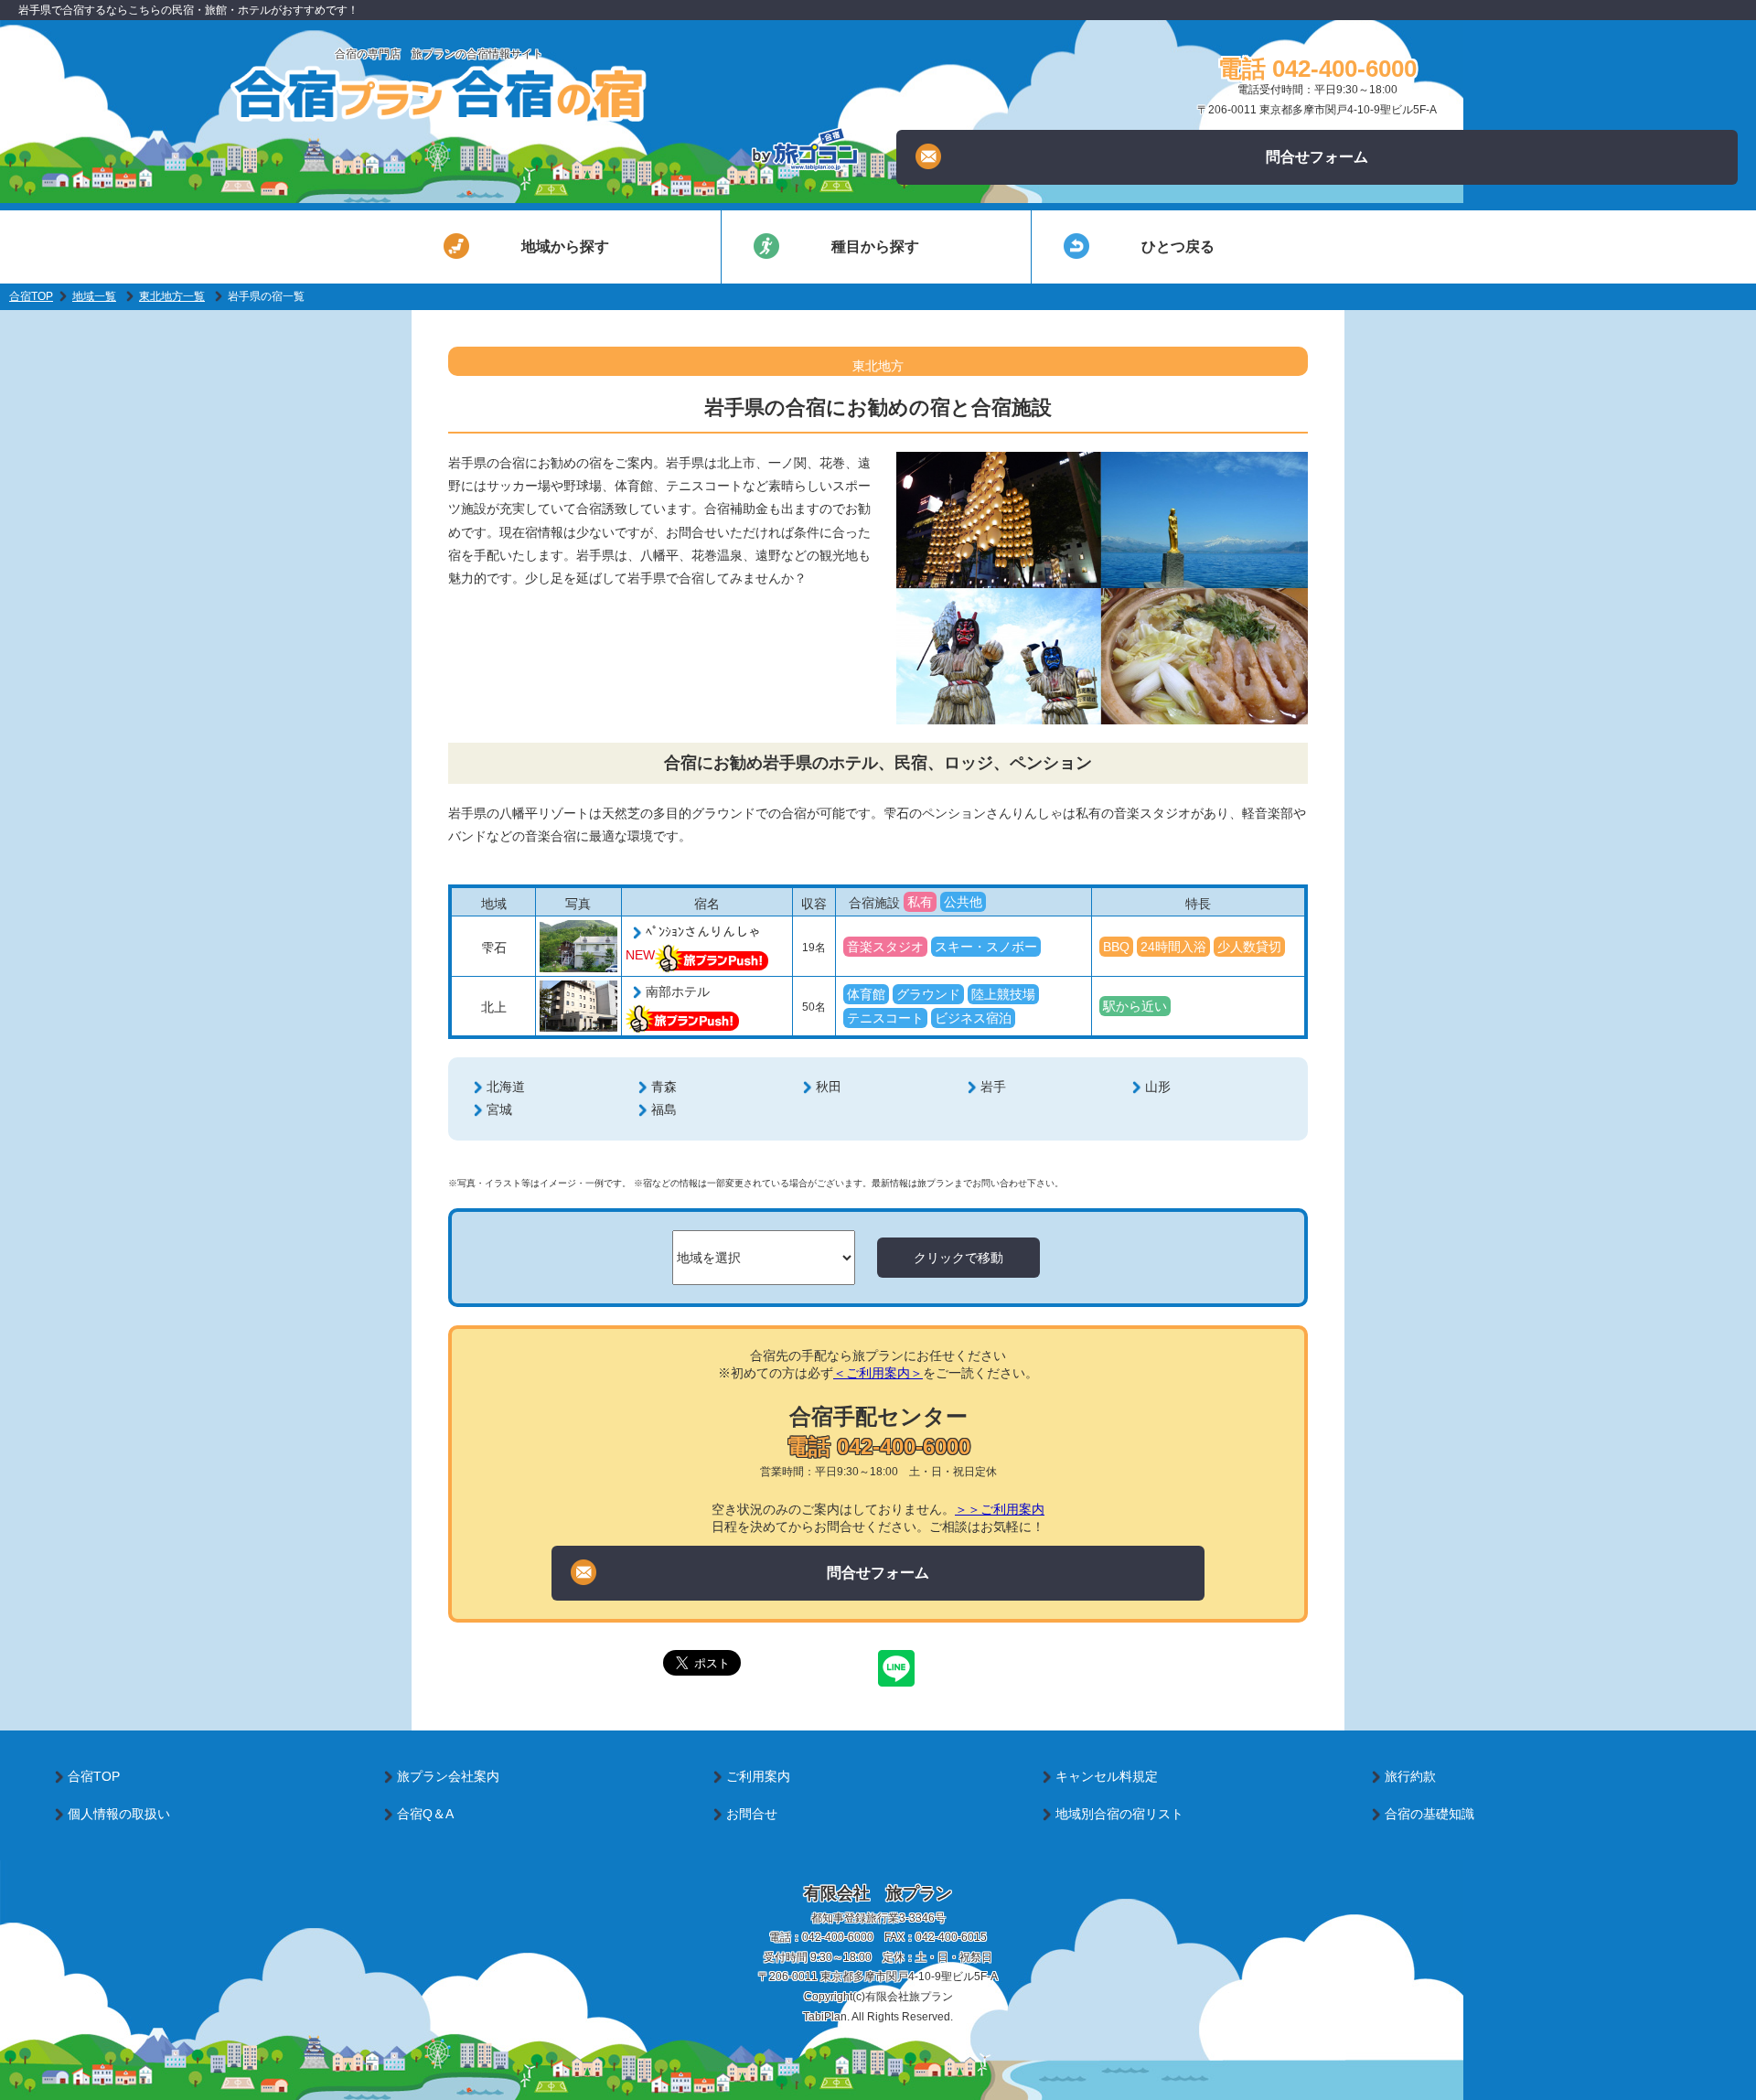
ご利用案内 (758, 1776)
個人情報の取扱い (119, 1814)
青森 (664, 1087)
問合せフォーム (1317, 157)
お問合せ (752, 1814)
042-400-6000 (838, 1937)
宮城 (499, 1109)
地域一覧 (94, 296)
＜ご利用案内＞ (878, 1373)
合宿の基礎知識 (1429, 1814)
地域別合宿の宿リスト (1119, 1814)
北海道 (506, 1087)
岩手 (993, 1087)
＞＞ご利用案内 (1000, 1509)
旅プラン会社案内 (448, 1776)
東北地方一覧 (172, 296)
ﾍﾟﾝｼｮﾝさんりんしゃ (703, 932)
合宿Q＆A (425, 1814)
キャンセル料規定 (1107, 1776)
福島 (664, 1109)
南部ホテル (678, 991)
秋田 (829, 1087)
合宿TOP (31, 296)
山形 (1158, 1087)
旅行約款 (1410, 1776)
